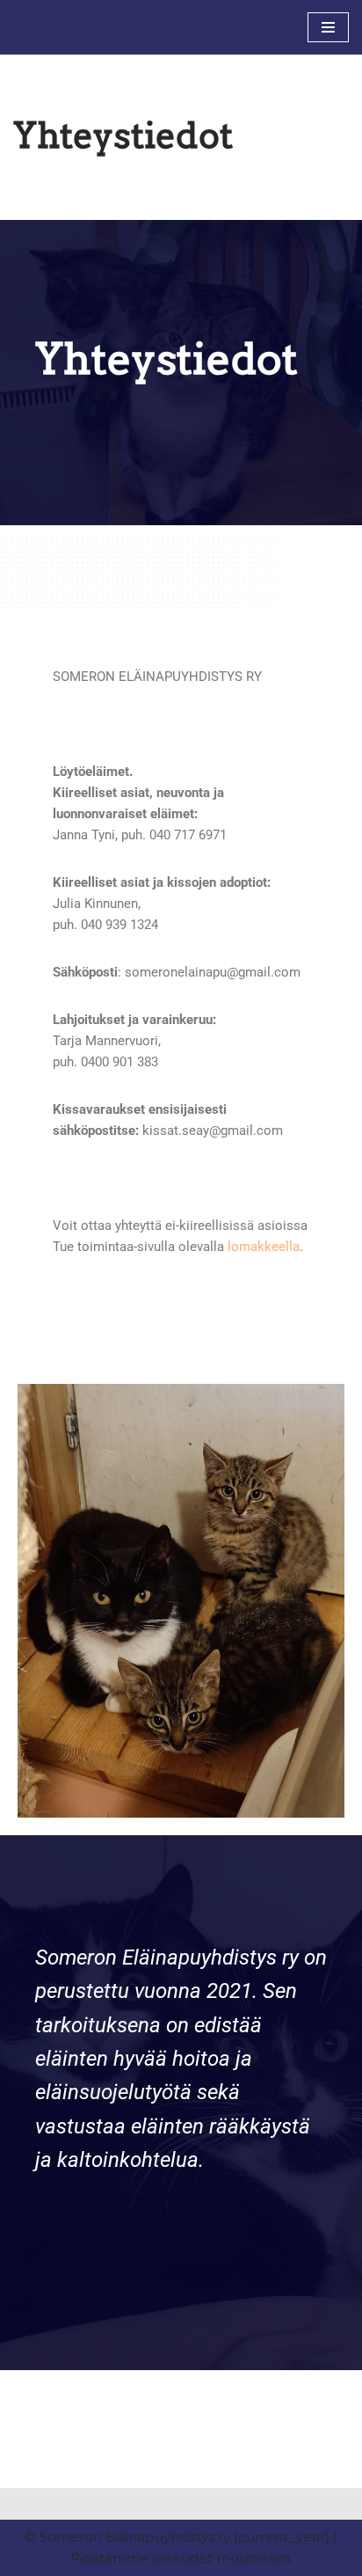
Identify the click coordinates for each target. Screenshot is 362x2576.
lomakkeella (264, 1247)
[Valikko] (328, 27)
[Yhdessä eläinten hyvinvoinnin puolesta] (75, 27)
